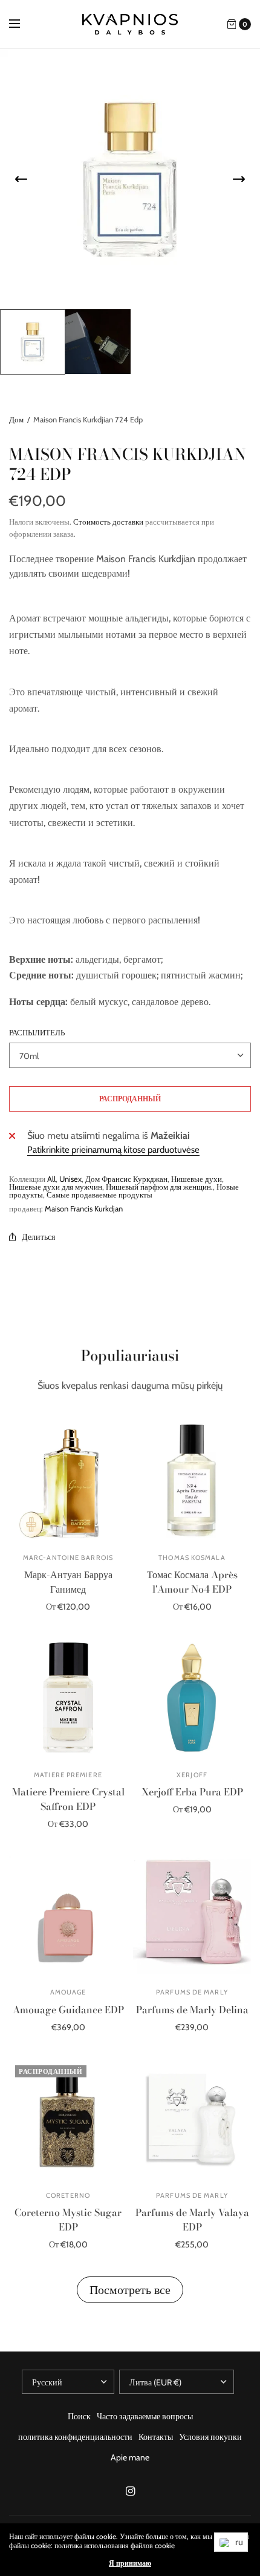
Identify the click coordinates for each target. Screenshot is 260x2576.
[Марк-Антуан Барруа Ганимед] (68, 1480)
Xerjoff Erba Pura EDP (192, 1792)
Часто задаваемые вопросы (145, 2416)
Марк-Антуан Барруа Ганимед (68, 1582)
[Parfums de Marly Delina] (192, 1915)
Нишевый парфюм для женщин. (159, 1187)
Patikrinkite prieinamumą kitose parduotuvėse (113, 1150)
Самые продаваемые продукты (99, 1195)
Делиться (38, 1237)
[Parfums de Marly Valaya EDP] (192, 2118)
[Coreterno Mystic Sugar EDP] (68, 2118)
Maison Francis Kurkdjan (84, 1208)
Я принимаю (130, 2563)
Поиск (79, 2416)
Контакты (156, 2437)
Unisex (70, 1179)
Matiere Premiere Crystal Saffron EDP (68, 1799)
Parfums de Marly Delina (192, 2010)
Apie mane (130, 2457)
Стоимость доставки (108, 522)
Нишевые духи (197, 1179)
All (51, 1179)
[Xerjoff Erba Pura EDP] (192, 1698)
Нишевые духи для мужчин (56, 1187)
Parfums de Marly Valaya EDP (192, 2220)
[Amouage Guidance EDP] (68, 1915)
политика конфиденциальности (75, 2437)
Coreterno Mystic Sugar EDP (68, 2220)
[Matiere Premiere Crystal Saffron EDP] (68, 1698)
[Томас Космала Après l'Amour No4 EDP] (192, 1480)
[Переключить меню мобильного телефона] (22, 24)
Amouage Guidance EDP (68, 2010)
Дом (16, 419)
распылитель (37, 1033)
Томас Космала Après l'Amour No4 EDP (192, 1582)
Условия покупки (210, 2437)
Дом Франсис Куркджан (126, 1179)
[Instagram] (130, 2491)
